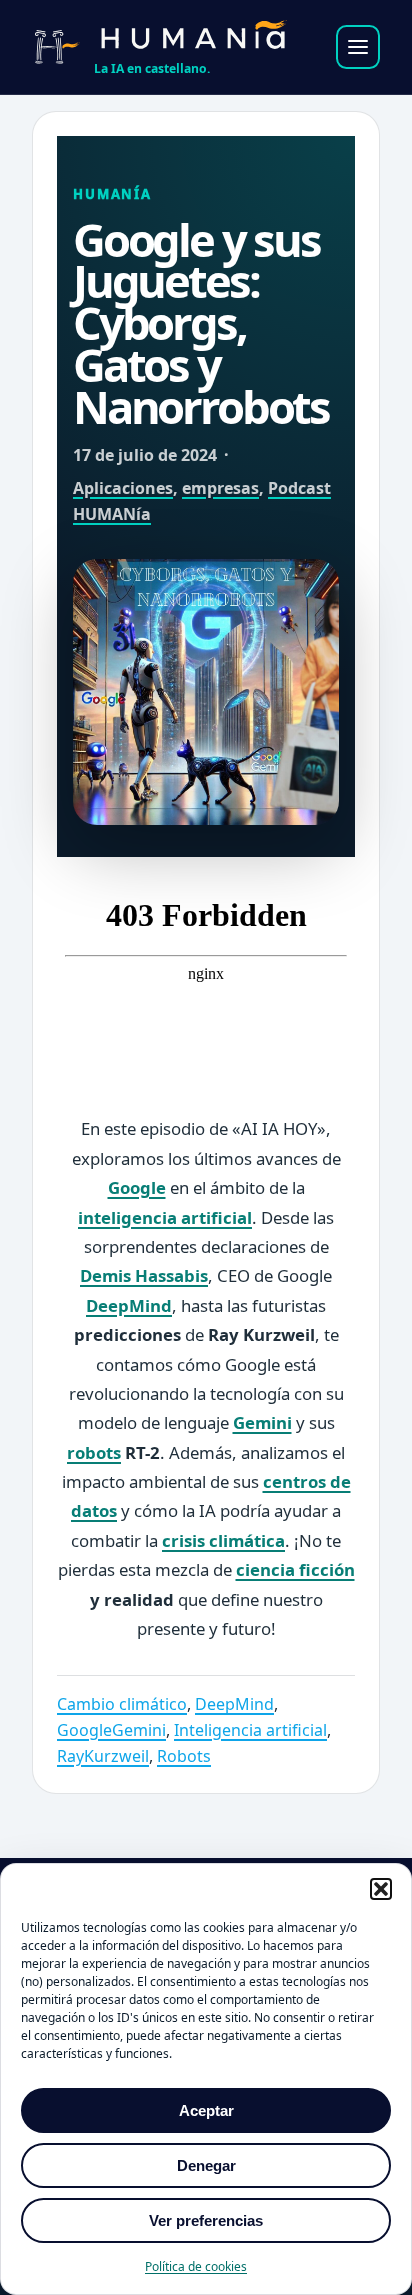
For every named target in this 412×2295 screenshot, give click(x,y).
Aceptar (206, 2110)
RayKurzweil (103, 1756)
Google (137, 1187)
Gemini (262, 1422)
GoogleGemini (111, 1730)
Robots (184, 1756)
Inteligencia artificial (250, 1730)
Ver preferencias (206, 2220)
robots (94, 1452)
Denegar (206, 2165)
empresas (220, 488)
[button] (381, 1889)
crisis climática (223, 1540)
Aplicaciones (123, 488)
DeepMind (129, 1305)
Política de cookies (196, 2266)
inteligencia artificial (165, 1217)
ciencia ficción (295, 1569)
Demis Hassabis (144, 1275)
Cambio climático (122, 1704)
